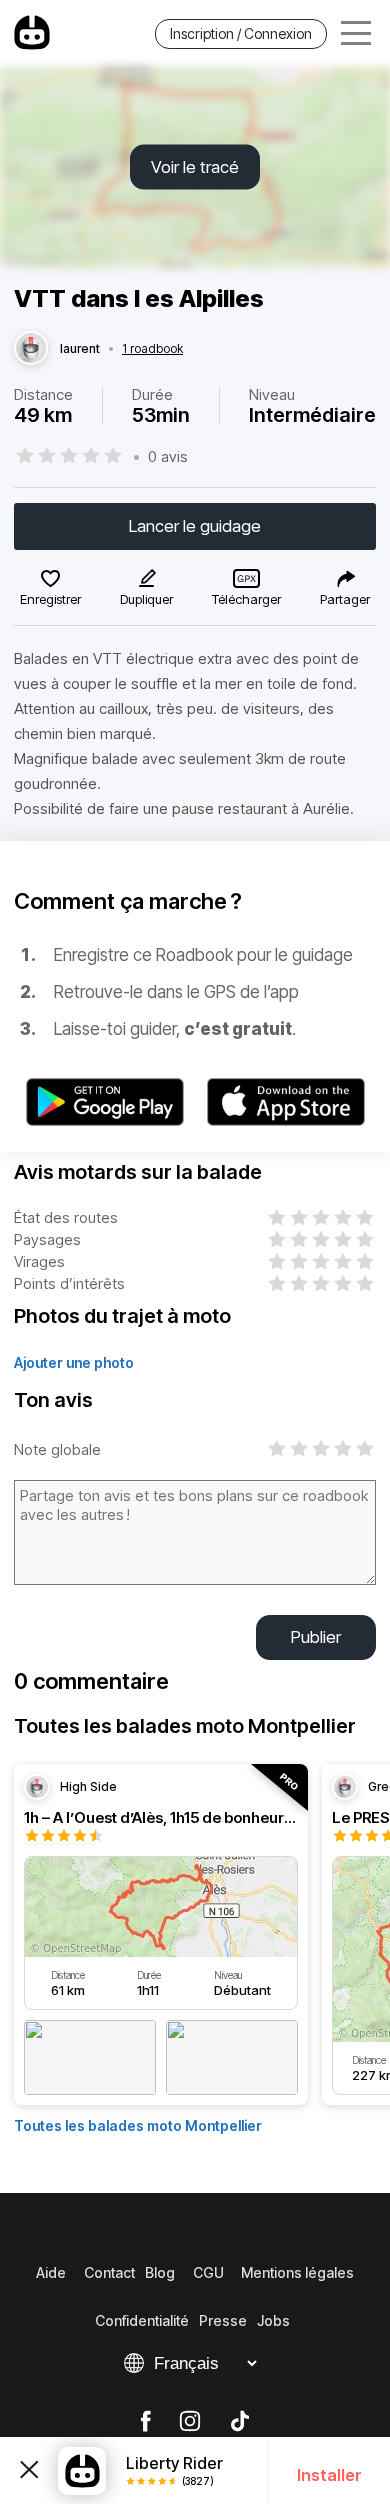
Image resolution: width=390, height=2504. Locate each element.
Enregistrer (50, 599)
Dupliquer (146, 599)
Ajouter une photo (74, 1362)
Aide (51, 2272)
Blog (160, 2272)
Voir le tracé (195, 167)
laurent (80, 349)
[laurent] (31, 349)
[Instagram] (190, 2422)
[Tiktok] (240, 2422)
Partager (345, 599)
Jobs (273, 2320)
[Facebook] (145, 2422)
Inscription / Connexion (241, 33)
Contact (109, 2272)
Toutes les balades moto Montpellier (138, 2125)
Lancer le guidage (195, 526)
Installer (329, 2475)
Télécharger (246, 599)
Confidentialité (142, 2320)
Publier (316, 1637)
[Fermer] (29, 2471)
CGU (208, 2272)
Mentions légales (297, 2272)
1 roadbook (152, 349)
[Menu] (356, 33)
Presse (223, 2320)
